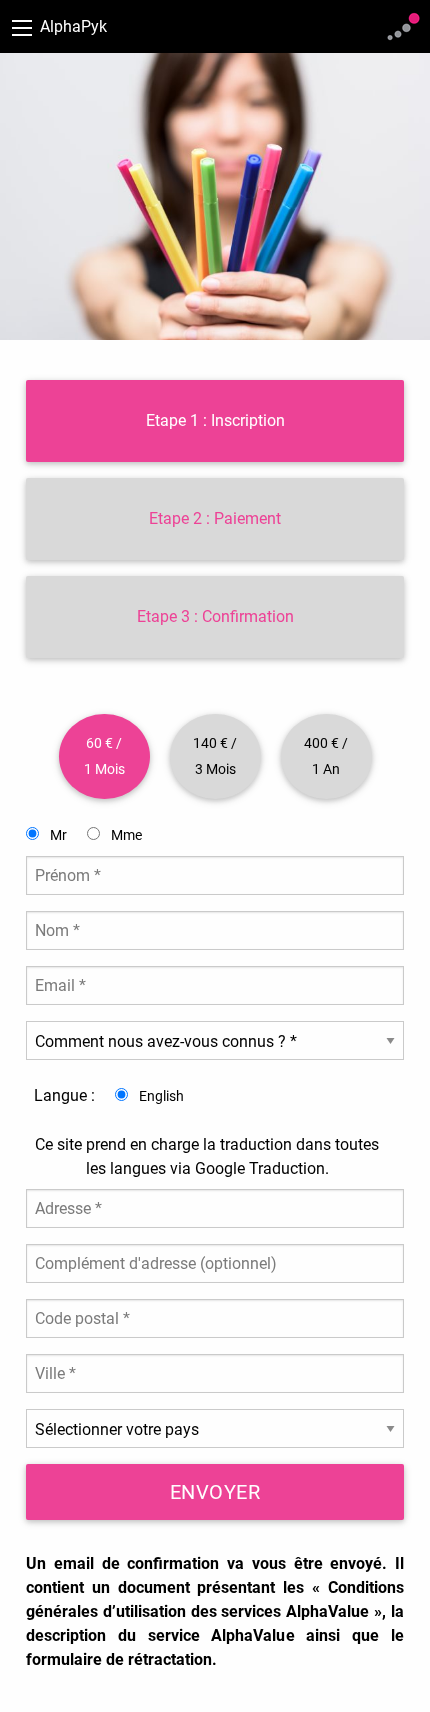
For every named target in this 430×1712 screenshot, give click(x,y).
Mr (57, 835)
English (160, 1096)
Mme (125, 835)
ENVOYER (215, 1492)
